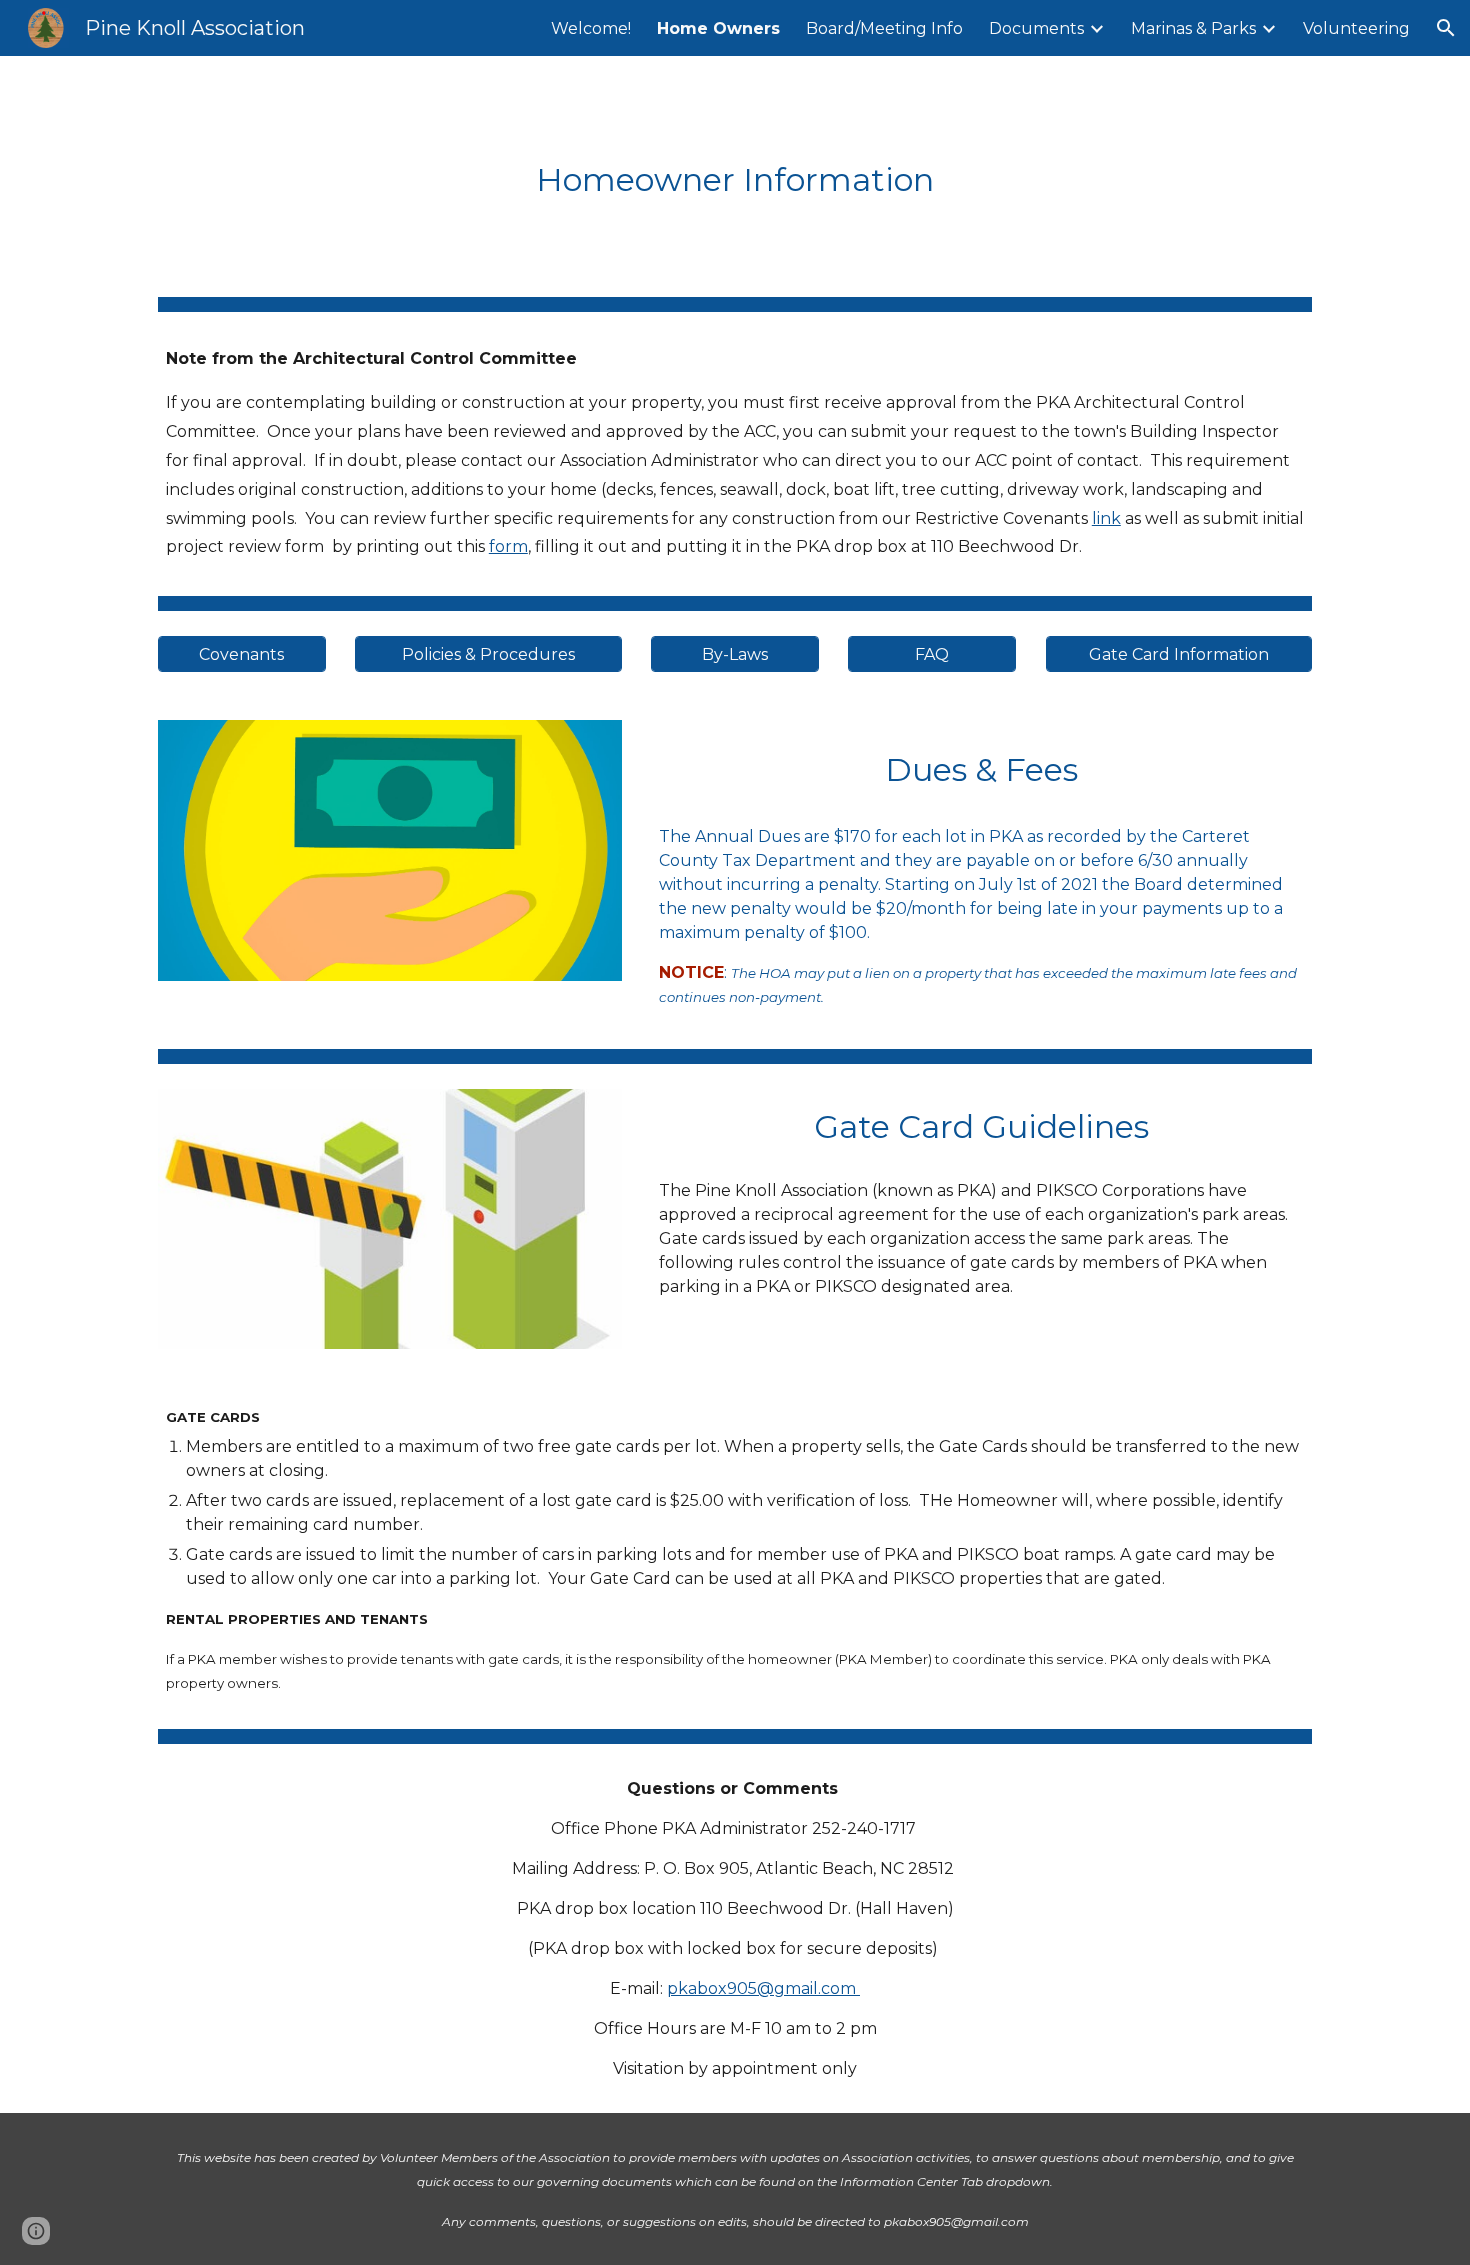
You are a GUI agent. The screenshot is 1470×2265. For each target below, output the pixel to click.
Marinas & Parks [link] (1193, 28)
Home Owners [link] (718, 28)
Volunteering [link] (1356, 28)
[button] (1446, 28)
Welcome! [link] (591, 28)
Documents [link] (1036, 28)
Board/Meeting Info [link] (884, 28)
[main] (735, 175)
